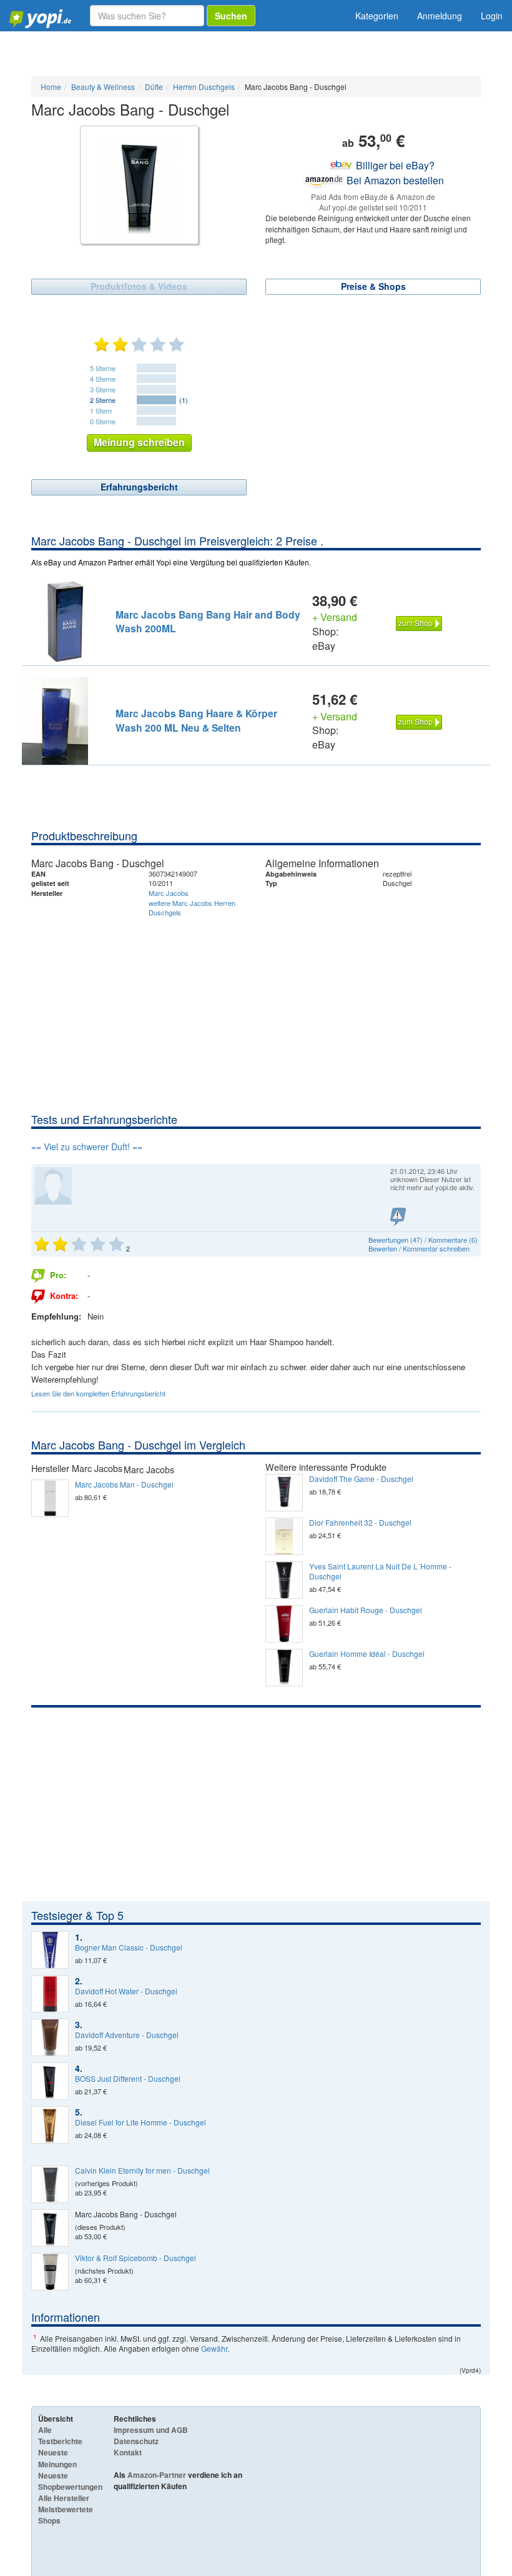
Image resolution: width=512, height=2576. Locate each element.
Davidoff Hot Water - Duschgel (126, 1991)
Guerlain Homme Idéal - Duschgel (367, 1654)
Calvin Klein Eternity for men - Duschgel (142, 2171)
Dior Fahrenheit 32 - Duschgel (360, 1523)
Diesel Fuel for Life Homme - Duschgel (140, 2122)
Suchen (231, 16)
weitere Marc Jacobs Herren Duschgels (192, 908)
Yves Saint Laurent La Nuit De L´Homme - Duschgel (380, 1571)
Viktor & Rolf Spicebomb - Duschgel (135, 2258)
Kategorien (377, 16)
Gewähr (214, 2348)
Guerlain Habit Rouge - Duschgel (366, 1610)
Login (492, 16)
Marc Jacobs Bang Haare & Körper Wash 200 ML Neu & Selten (196, 720)
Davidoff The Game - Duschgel (361, 1479)
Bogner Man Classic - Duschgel (129, 1947)
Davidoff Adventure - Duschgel (127, 2035)
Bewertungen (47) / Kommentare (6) (423, 1240)
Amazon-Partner (157, 2475)
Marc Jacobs (169, 893)
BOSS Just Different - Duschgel (128, 2079)
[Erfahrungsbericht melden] (398, 1217)
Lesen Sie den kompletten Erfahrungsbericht (98, 1393)
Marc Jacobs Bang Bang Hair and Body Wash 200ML (208, 621)
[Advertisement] (256, 1018)
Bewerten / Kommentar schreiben (419, 1248)
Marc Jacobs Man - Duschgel (124, 1484)
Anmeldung (440, 16)
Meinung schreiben (139, 442)
